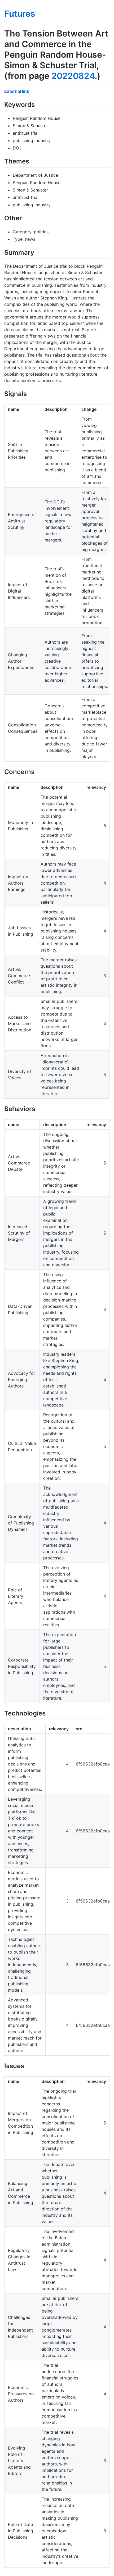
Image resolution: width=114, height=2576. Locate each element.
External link (17, 91)
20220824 (73, 76)
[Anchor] (38, 104)
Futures (20, 14)
